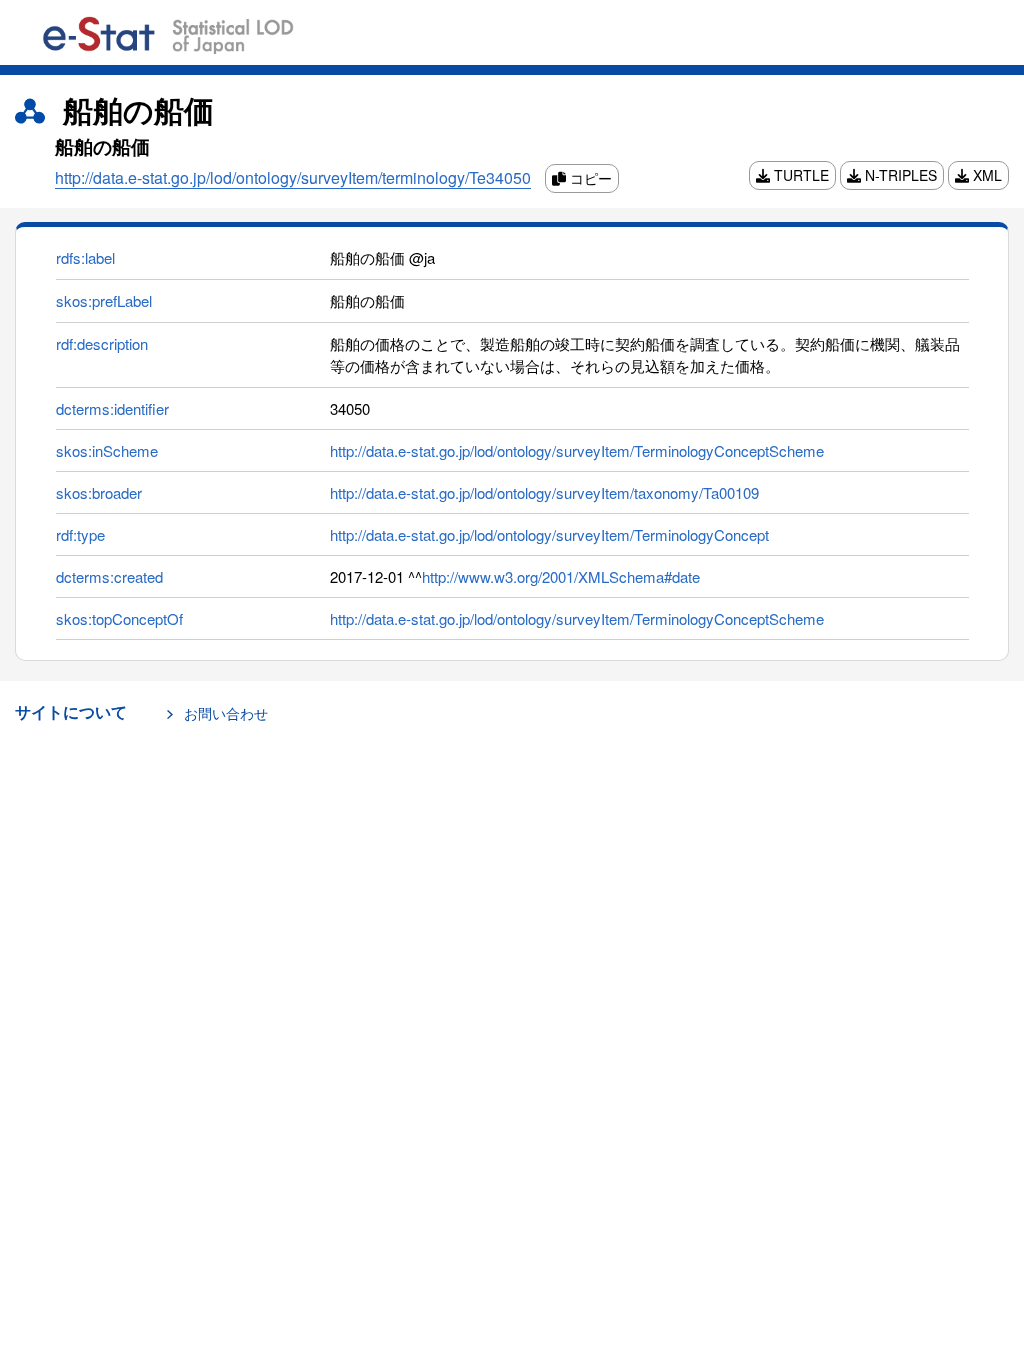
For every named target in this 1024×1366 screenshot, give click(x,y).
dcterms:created (109, 576)
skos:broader (99, 492)
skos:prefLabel (104, 300)
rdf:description (102, 343)
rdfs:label (85, 257)
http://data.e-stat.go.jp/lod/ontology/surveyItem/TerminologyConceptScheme (577, 450)
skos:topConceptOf (119, 618)
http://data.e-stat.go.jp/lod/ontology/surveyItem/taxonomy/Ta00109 (544, 492)
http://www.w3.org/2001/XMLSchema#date (561, 576)
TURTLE (799, 175)
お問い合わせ (226, 713)
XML (985, 175)
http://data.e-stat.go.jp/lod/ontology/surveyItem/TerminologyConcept (549, 534)
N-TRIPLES (899, 175)
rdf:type (80, 534)
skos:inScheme (107, 450)
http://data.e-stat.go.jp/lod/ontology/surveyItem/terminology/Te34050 (293, 177)
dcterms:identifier (112, 408)
